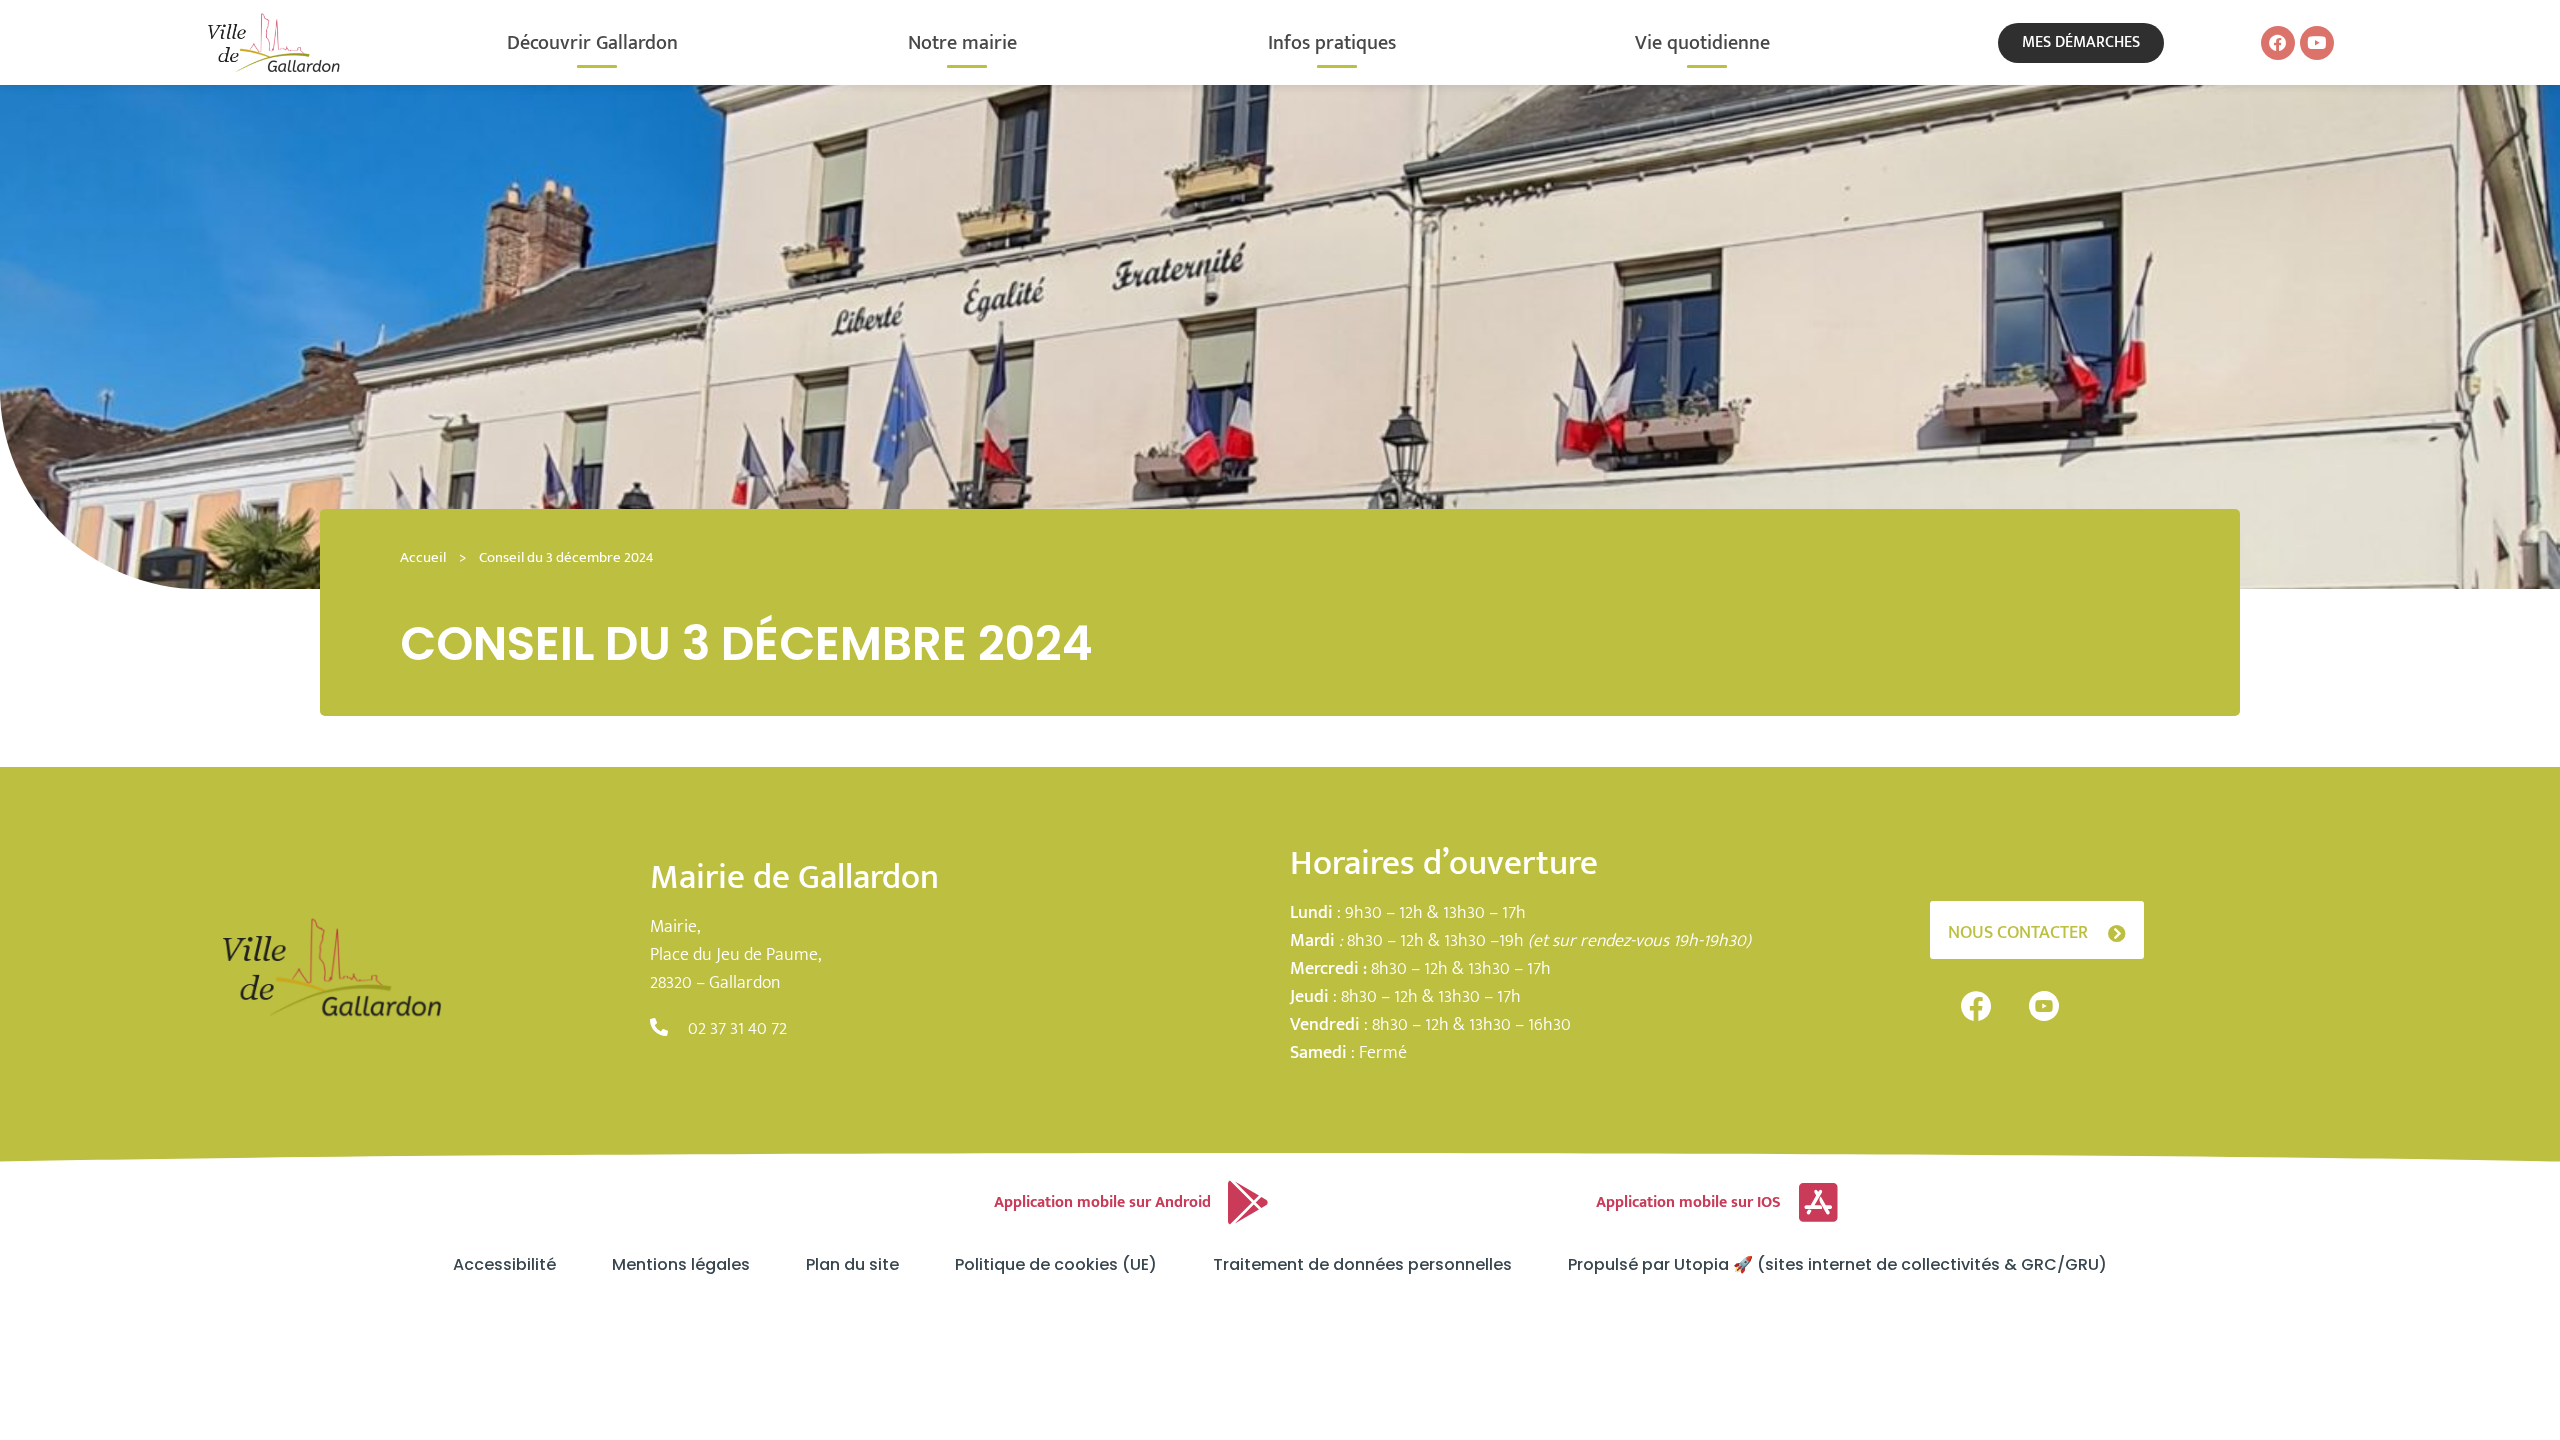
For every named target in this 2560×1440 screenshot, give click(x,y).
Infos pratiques (1332, 43)
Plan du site (852, 1265)
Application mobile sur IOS (1688, 1202)
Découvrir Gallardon (592, 43)
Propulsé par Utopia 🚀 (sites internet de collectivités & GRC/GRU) (1837, 1265)
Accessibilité (504, 1265)
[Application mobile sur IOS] (1818, 1203)
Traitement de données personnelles (1362, 1265)
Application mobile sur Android (1102, 1202)
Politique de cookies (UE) (1056, 1265)
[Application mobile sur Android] (1248, 1203)
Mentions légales (681, 1265)
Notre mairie (962, 43)
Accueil (423, 557)
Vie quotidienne (1702, 43)
